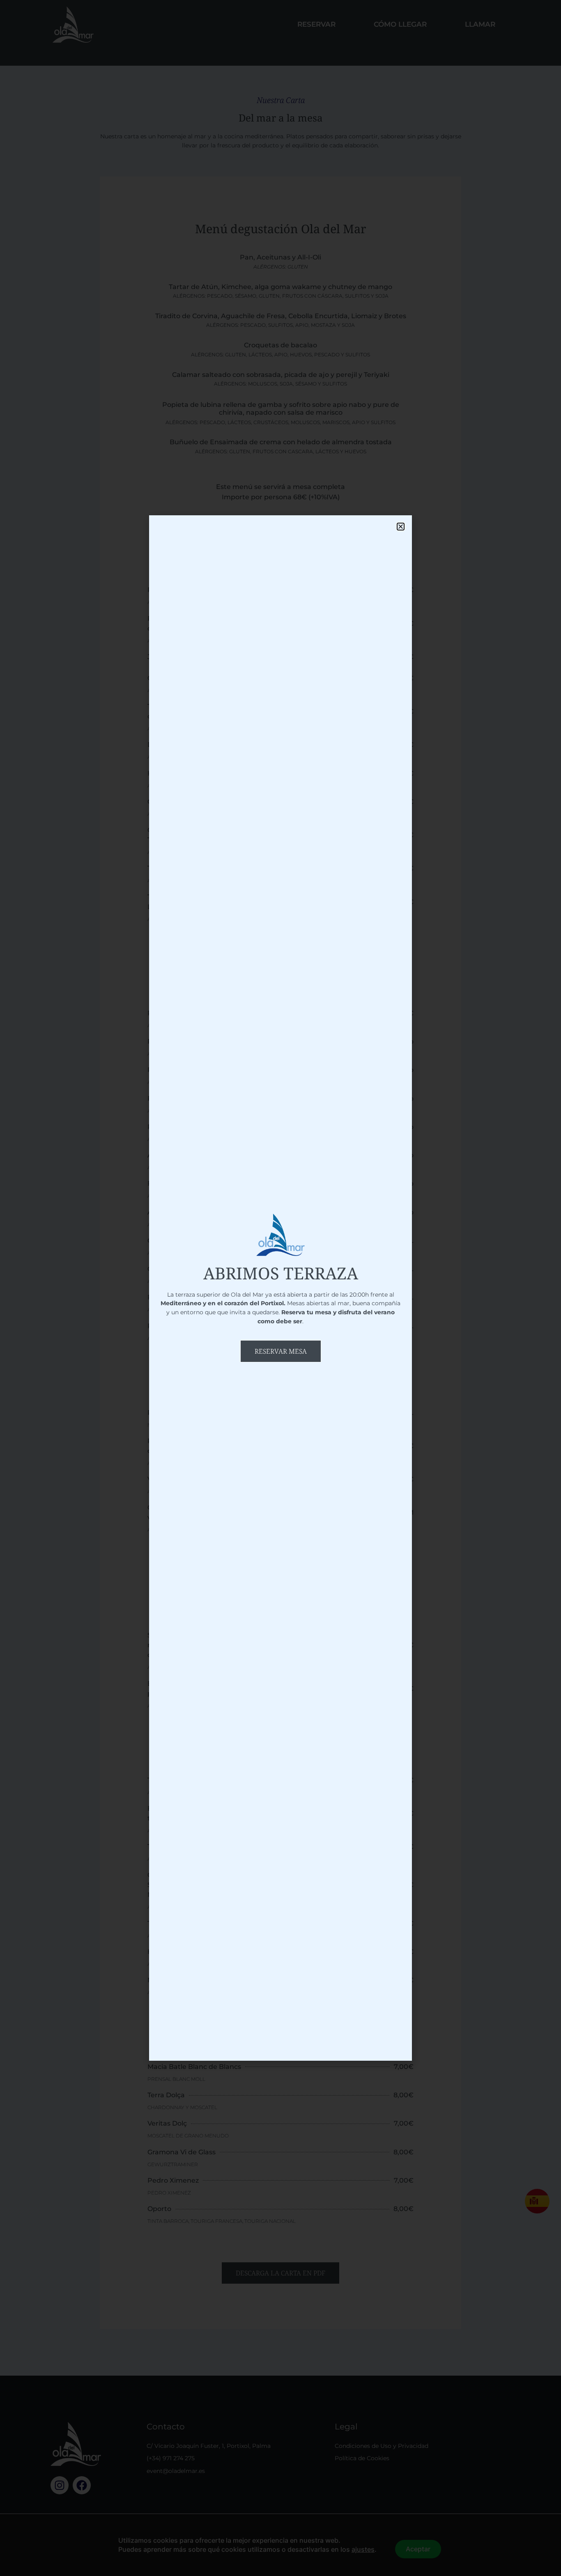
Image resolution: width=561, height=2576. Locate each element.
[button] (401, 527)
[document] (280, 1288)
